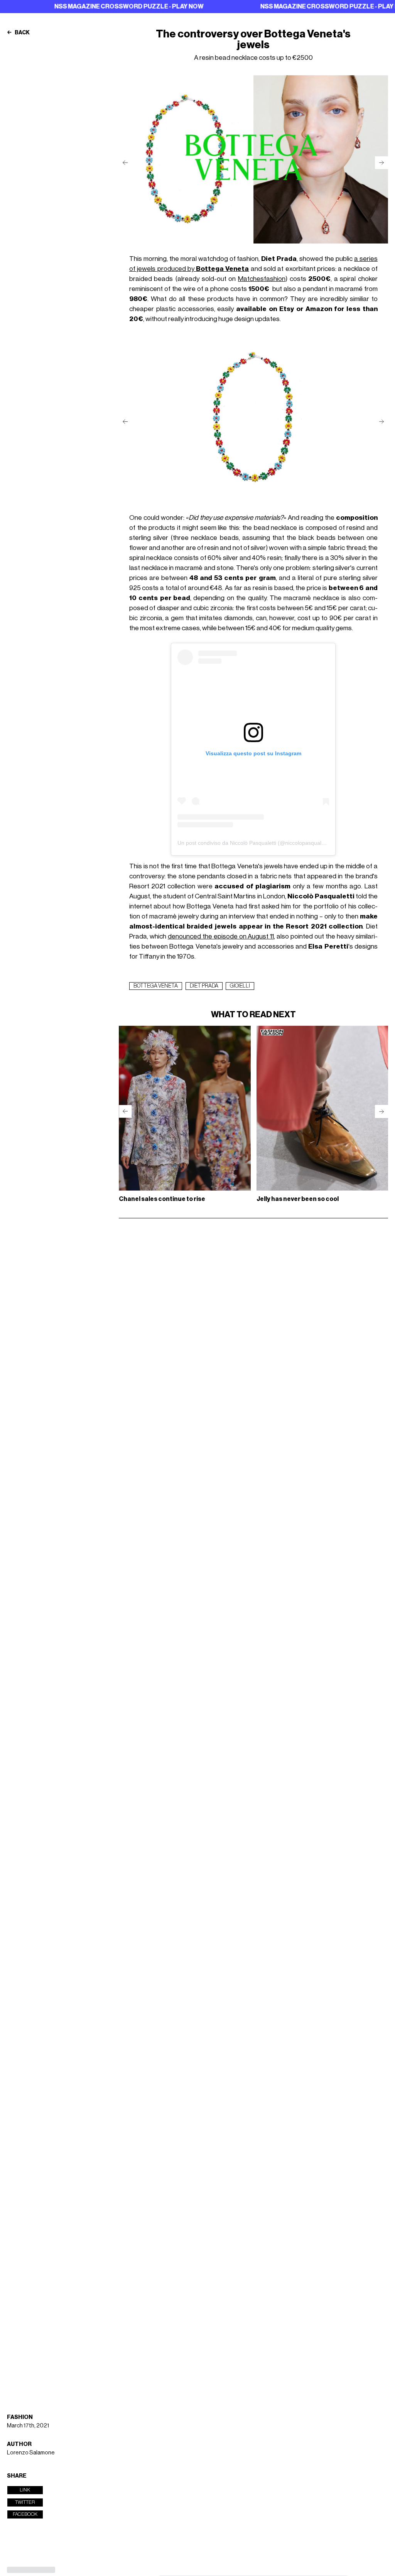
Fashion (20, 2417)
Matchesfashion (262, 279)
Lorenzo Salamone (31, 2453)
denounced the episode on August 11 (221, 936)
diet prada (204, 986)
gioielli (240, 986)
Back (22, 33)
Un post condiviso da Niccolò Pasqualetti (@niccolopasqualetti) (254, 843)
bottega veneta (156, 986)
